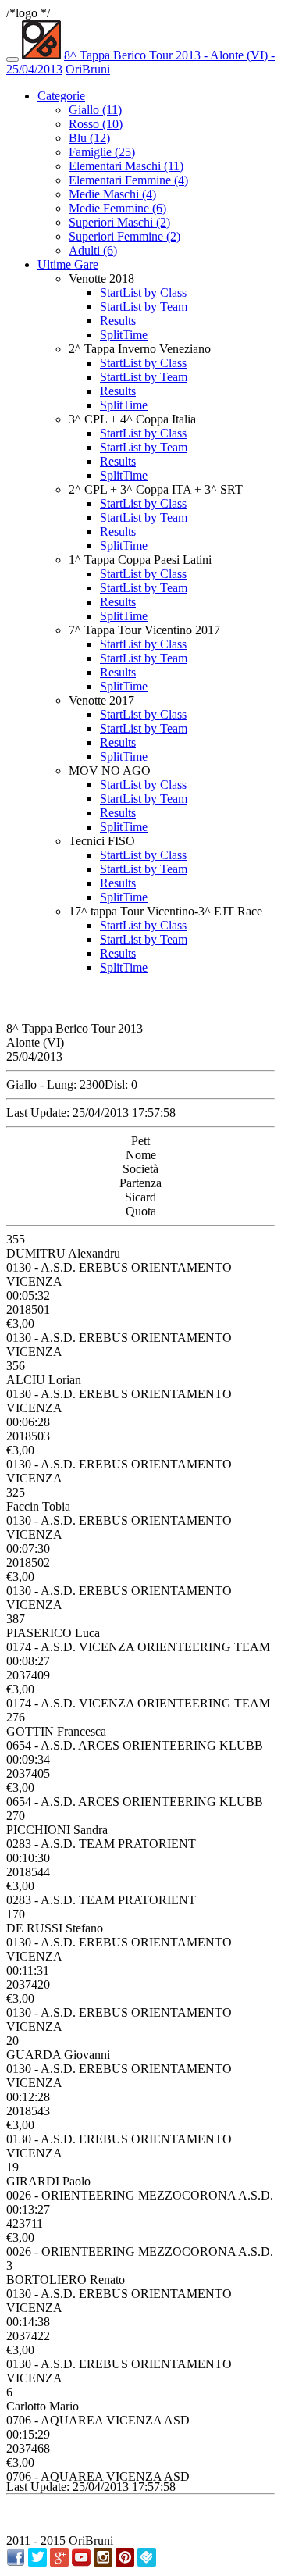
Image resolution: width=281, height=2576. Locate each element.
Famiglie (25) (102, 152)
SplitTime (124, 335)
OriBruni (88, 69)
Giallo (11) (95, 110)
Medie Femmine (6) (117, 208)
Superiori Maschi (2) (119, 222)
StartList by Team (144, 307)
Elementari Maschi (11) (126, 166)
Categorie (61, 96)
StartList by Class (143, 293)
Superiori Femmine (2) (124, 236)
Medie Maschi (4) (112, 194)
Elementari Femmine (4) (128, 180)
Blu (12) (89, 138)
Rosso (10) (96, 124)
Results (118, 321)
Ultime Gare (68, 264)
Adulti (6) (93, 250)
